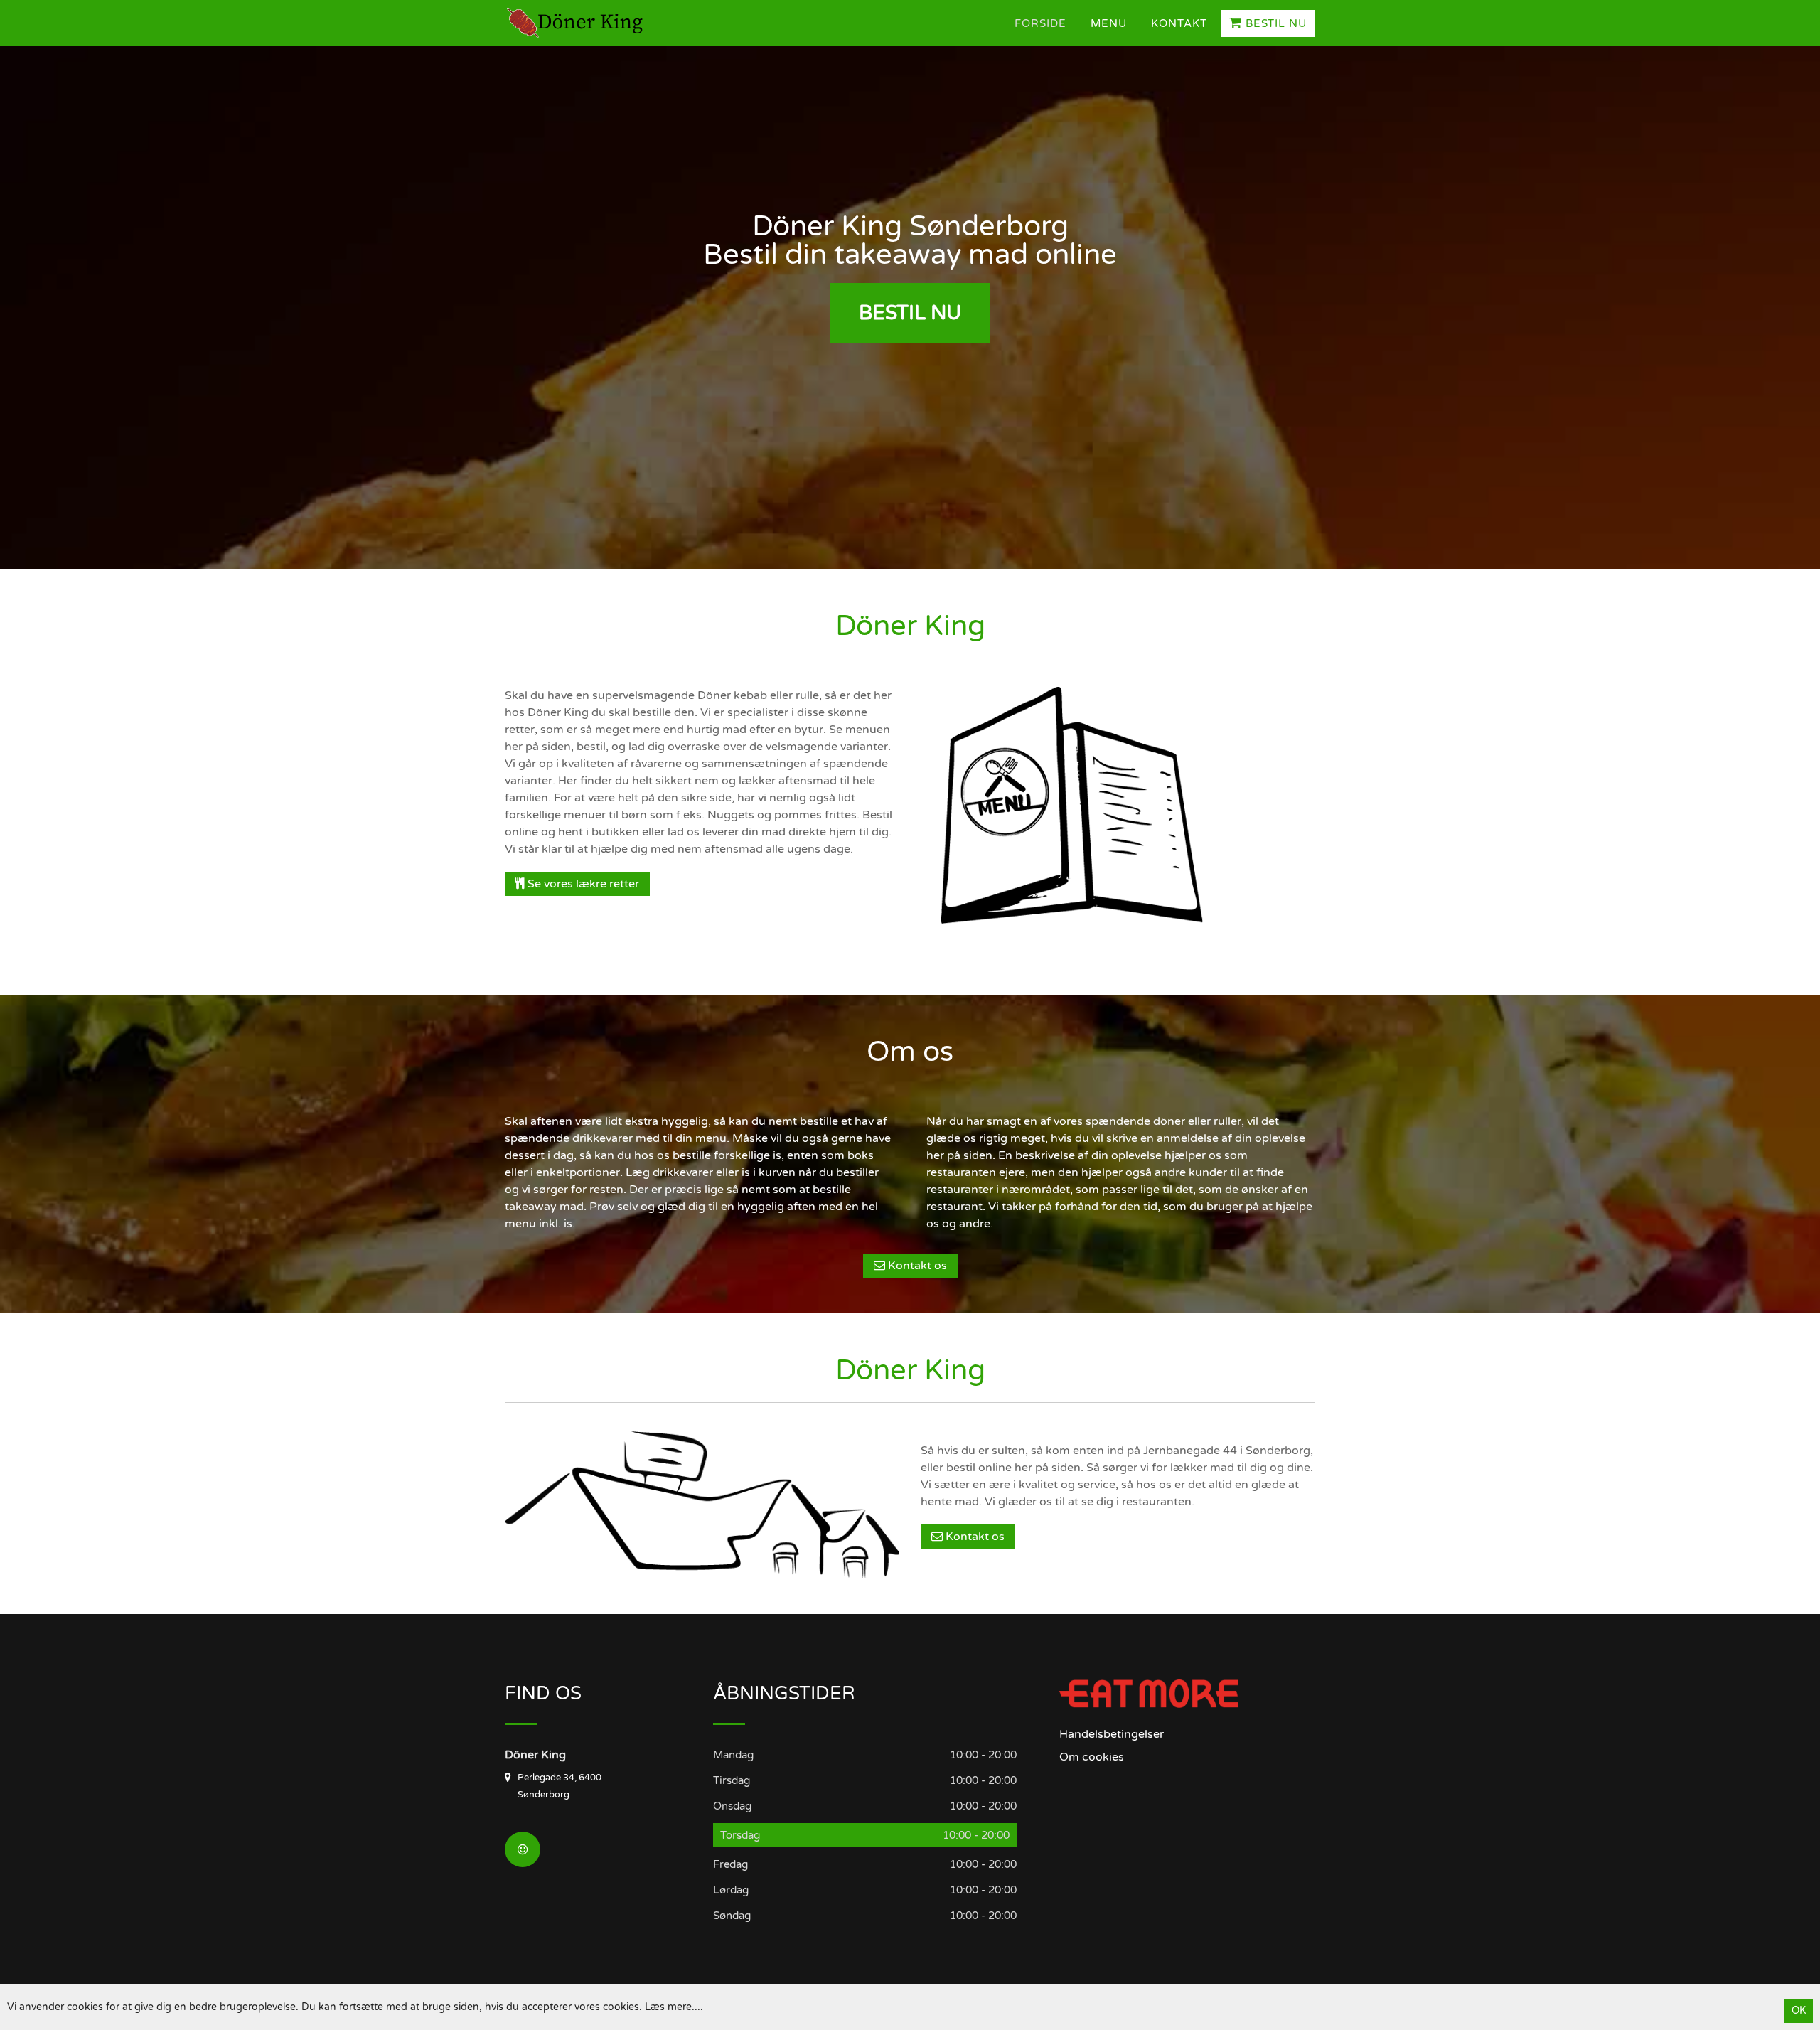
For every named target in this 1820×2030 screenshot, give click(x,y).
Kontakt (1179, 23)
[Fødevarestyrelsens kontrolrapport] (523, 1849)
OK (1799, 2010)
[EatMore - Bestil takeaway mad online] (1149, 1693)
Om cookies (1092, 1757)
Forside (1040, 23)
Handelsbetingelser (1112, 1734)
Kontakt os (916, 1266)
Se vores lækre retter (582, 884)
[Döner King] (579, 23)
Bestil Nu (1274, 23)
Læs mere (668, 2007)
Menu (1109, 23)
